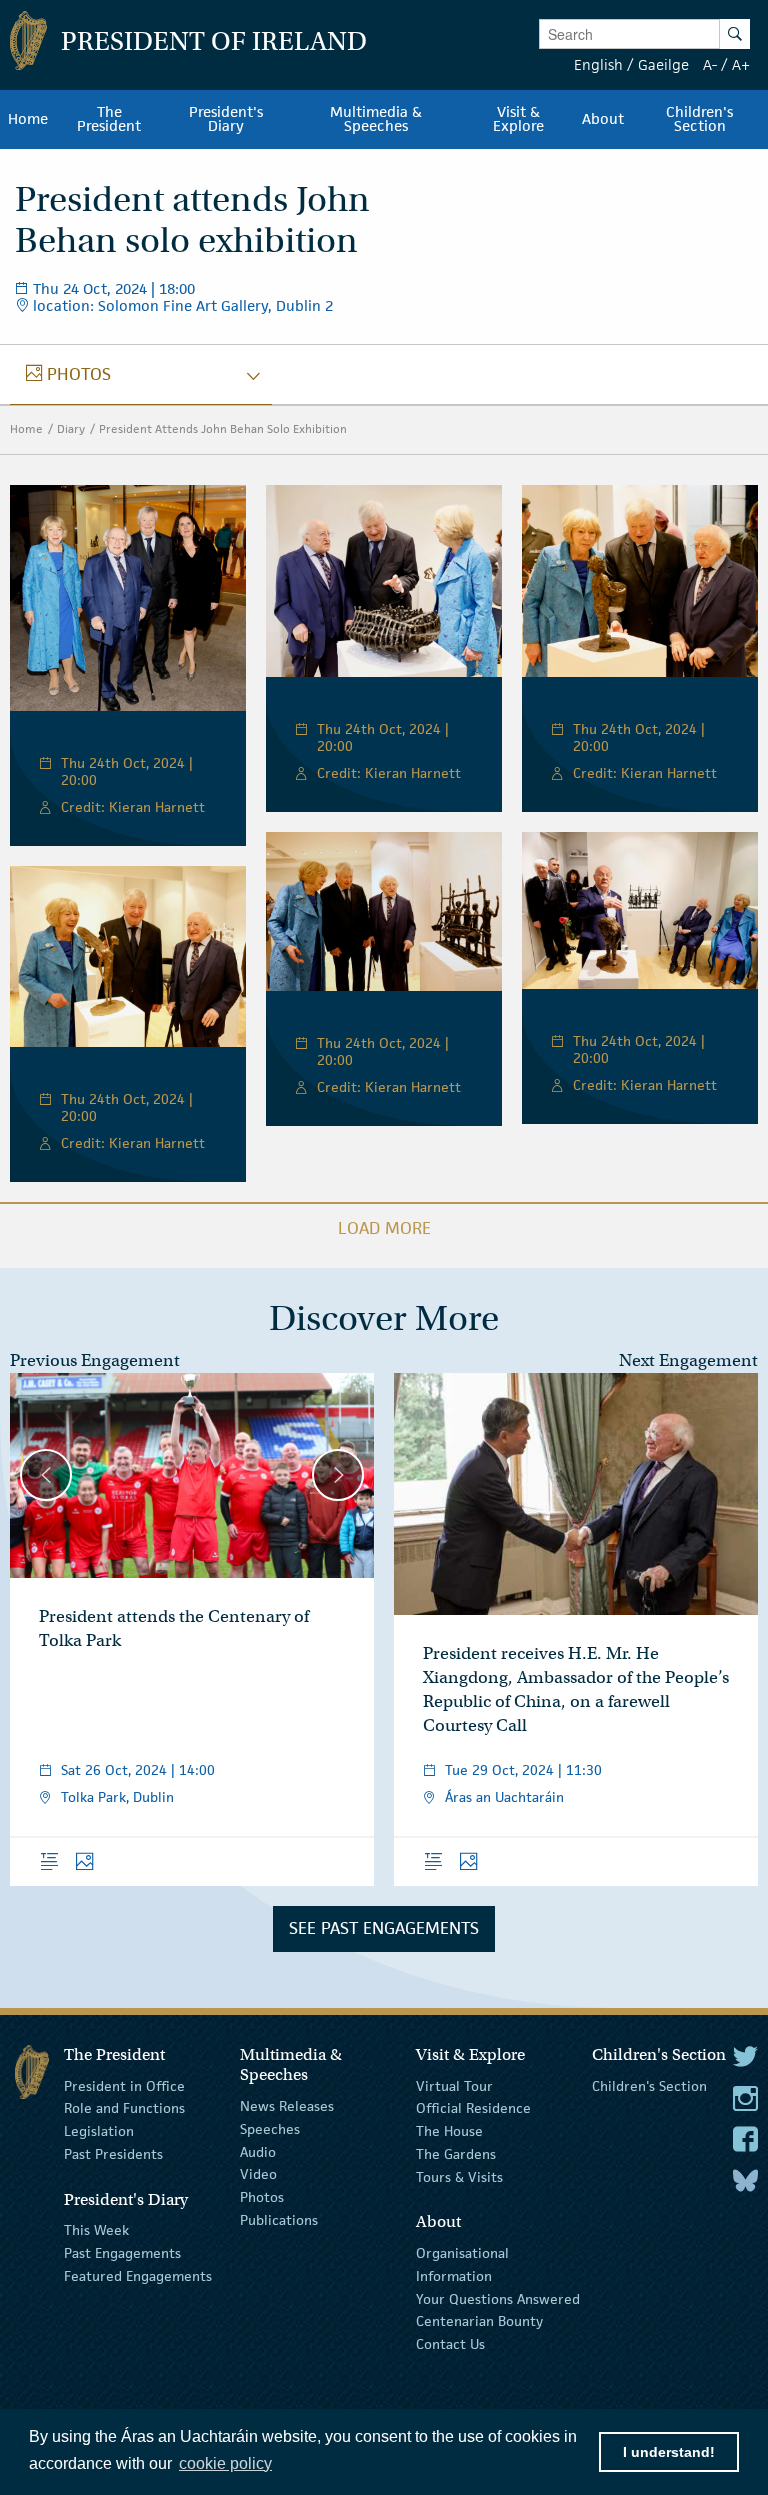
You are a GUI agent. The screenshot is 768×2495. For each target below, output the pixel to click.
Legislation (99, 2131)
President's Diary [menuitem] (226, 119)
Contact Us (450, 2344)
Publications (279, 2220)
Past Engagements (122, 2253)
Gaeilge (663, 64)
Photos (262, 2197)
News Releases (287, 2106)
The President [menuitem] (109, 119)
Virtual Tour (454, 2085)
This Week (96, 2230)
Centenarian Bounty (479, 2321)
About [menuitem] (603, 119)
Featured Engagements (138, 2276)
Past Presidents (113, 2154)
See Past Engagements (384, 1928)
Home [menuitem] (28, 119)
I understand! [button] (669, 2452)
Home (26, 428)
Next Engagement (688, 1360)
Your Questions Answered (498, 2298)
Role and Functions (124, 2108)
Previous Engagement (95, 1360)
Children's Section (649, 2085)
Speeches (270, 2129)
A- (710, 64)
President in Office (124, 2085)
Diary (71, 428)
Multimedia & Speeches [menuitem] (376, 119)
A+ (741, 64)
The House (449, 2131)
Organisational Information (462, 2264)
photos (68, 374)
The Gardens (456, 2154)
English (598, 64)
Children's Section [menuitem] (699, 119)
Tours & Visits (459, 2177)
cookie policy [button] (225, 2463)
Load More (384, 1228)
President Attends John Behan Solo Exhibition (223, 428)
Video (258, 2174)
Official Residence (473, 2108)
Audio (258, 2151)
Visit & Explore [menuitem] (518, 119)
